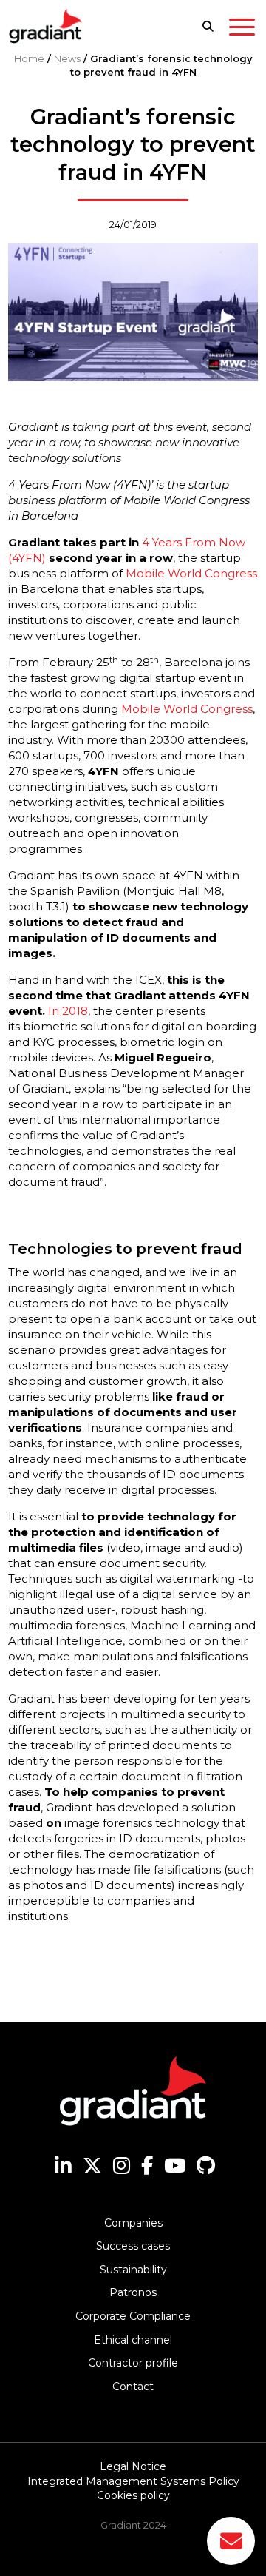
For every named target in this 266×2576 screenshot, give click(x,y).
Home (29, 58)
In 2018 (68, 1011)
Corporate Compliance (133, 2316)
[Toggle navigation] (242, 30)
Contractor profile (133, 2363)
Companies (133, 2223)
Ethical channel (133, 2340)
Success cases (133, 2246)
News (67, 58)
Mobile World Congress (191, 573)
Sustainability (133, 2270)
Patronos (133, 2292)
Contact (133, 2387)
